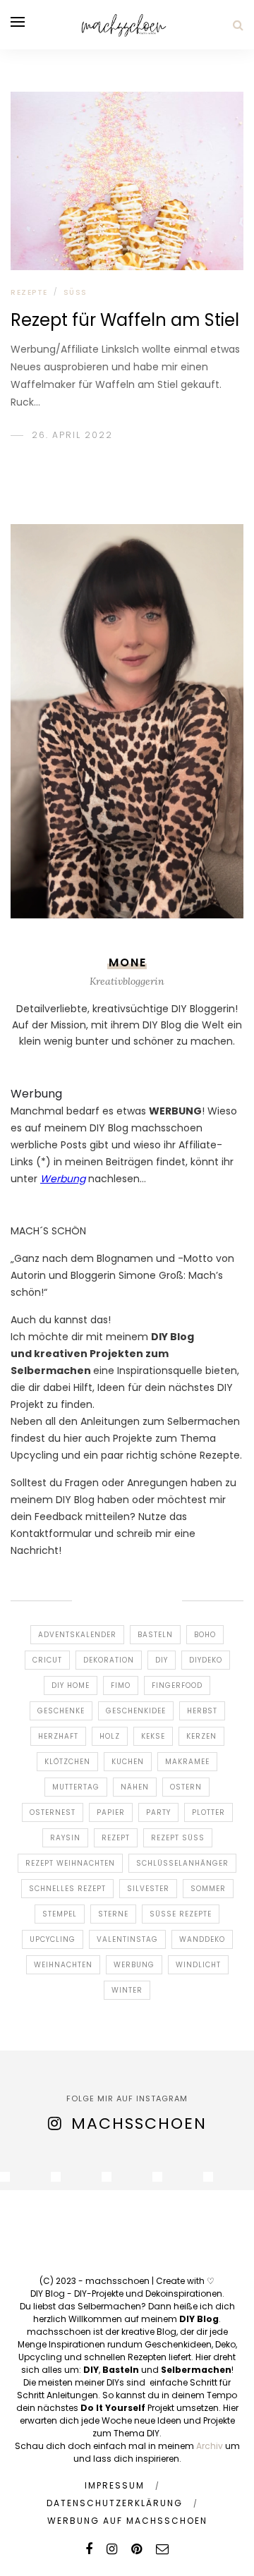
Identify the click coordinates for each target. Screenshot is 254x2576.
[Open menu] (18, 22)
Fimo (121, 1685)
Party (158, 1812)
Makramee (187, 1762)
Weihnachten (63, 1965)
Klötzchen (67, 1762)
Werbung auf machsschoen (127, 2521)
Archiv (210, 2446)
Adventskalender (77, 1635)
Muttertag (76, 1787)
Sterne (113, 1914)
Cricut (47, 1660)
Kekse (153, 1736)
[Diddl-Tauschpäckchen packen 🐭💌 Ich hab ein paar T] (107, 2177)
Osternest (53, 1812)
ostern (186, 1787)
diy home (71, 1685)
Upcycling (53, 1939)
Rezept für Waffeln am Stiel (125, 320)
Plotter (208, 1812)
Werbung (134, 1965)
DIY (162, 1660)
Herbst (202, 1711)
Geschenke (61, 1711)
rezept (116, 1838)
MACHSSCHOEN (139, 2124)
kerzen (201, 1736)
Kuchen (128, 1762)
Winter (127, 1990)
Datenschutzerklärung (115, 2503)
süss (75, 292)
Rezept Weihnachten (70, 1863)
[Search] (238, 25)
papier (111, 1812)
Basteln (155, 1635)
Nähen (135, 1787)
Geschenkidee (136, 1711)
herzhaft (58, 1736)
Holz (110, 1736)
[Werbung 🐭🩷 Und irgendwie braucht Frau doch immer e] (56, 2177)
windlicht (198, 1965)
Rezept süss (178, 1838)
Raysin (65, 1838)
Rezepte (29, 292)
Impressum (115, 2485)
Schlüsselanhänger (182, 1863)
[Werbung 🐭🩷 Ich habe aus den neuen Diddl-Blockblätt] (157, 2177)
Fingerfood (177, 1685)
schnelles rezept (67, 1889)
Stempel (60, 1914)
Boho (205, 1635)
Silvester (148, 1889)
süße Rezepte (181, 1914)
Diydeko (206, 1660)
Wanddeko (202, 1939)
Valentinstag (127, 1939)
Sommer (208, 1889)
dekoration (109, 1660)
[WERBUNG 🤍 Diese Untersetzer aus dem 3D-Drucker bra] (5, 2177)
